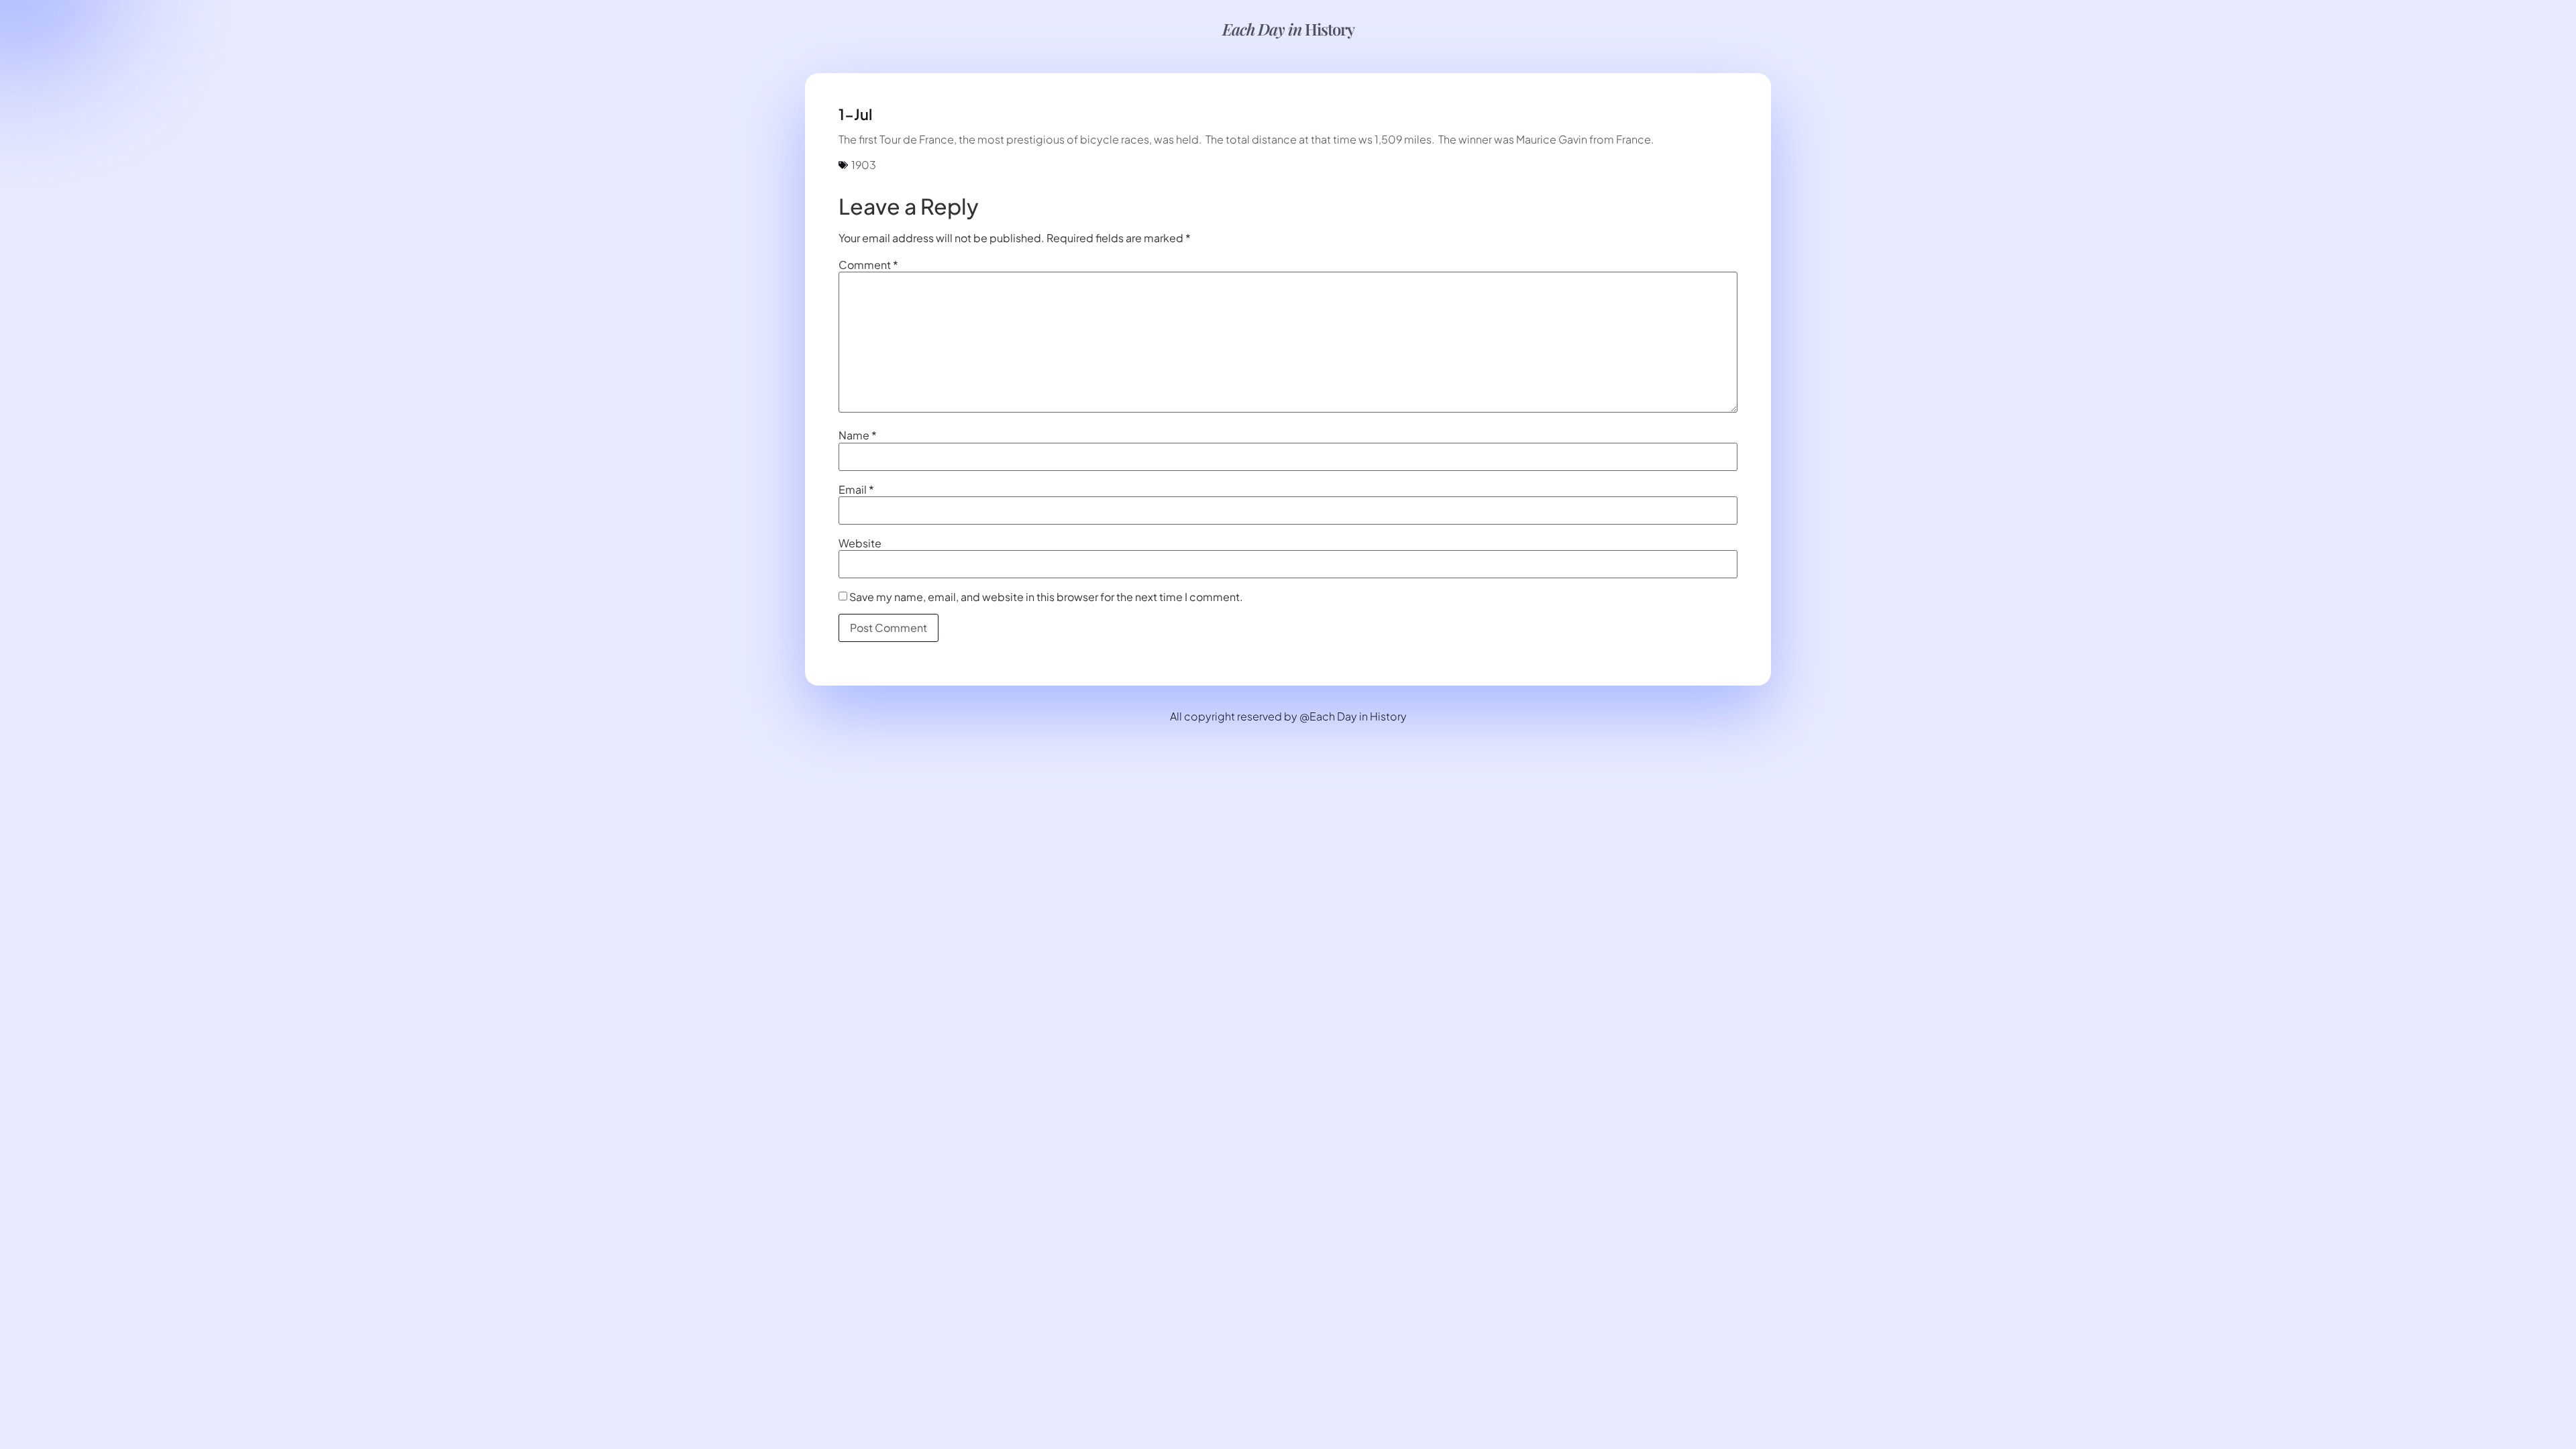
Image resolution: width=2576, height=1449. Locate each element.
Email (856, 490)
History (1288, 29)
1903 (864, 165)
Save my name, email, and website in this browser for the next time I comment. (1046, 597)
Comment (868, 265)
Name (858, 435)
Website (860, 543)
